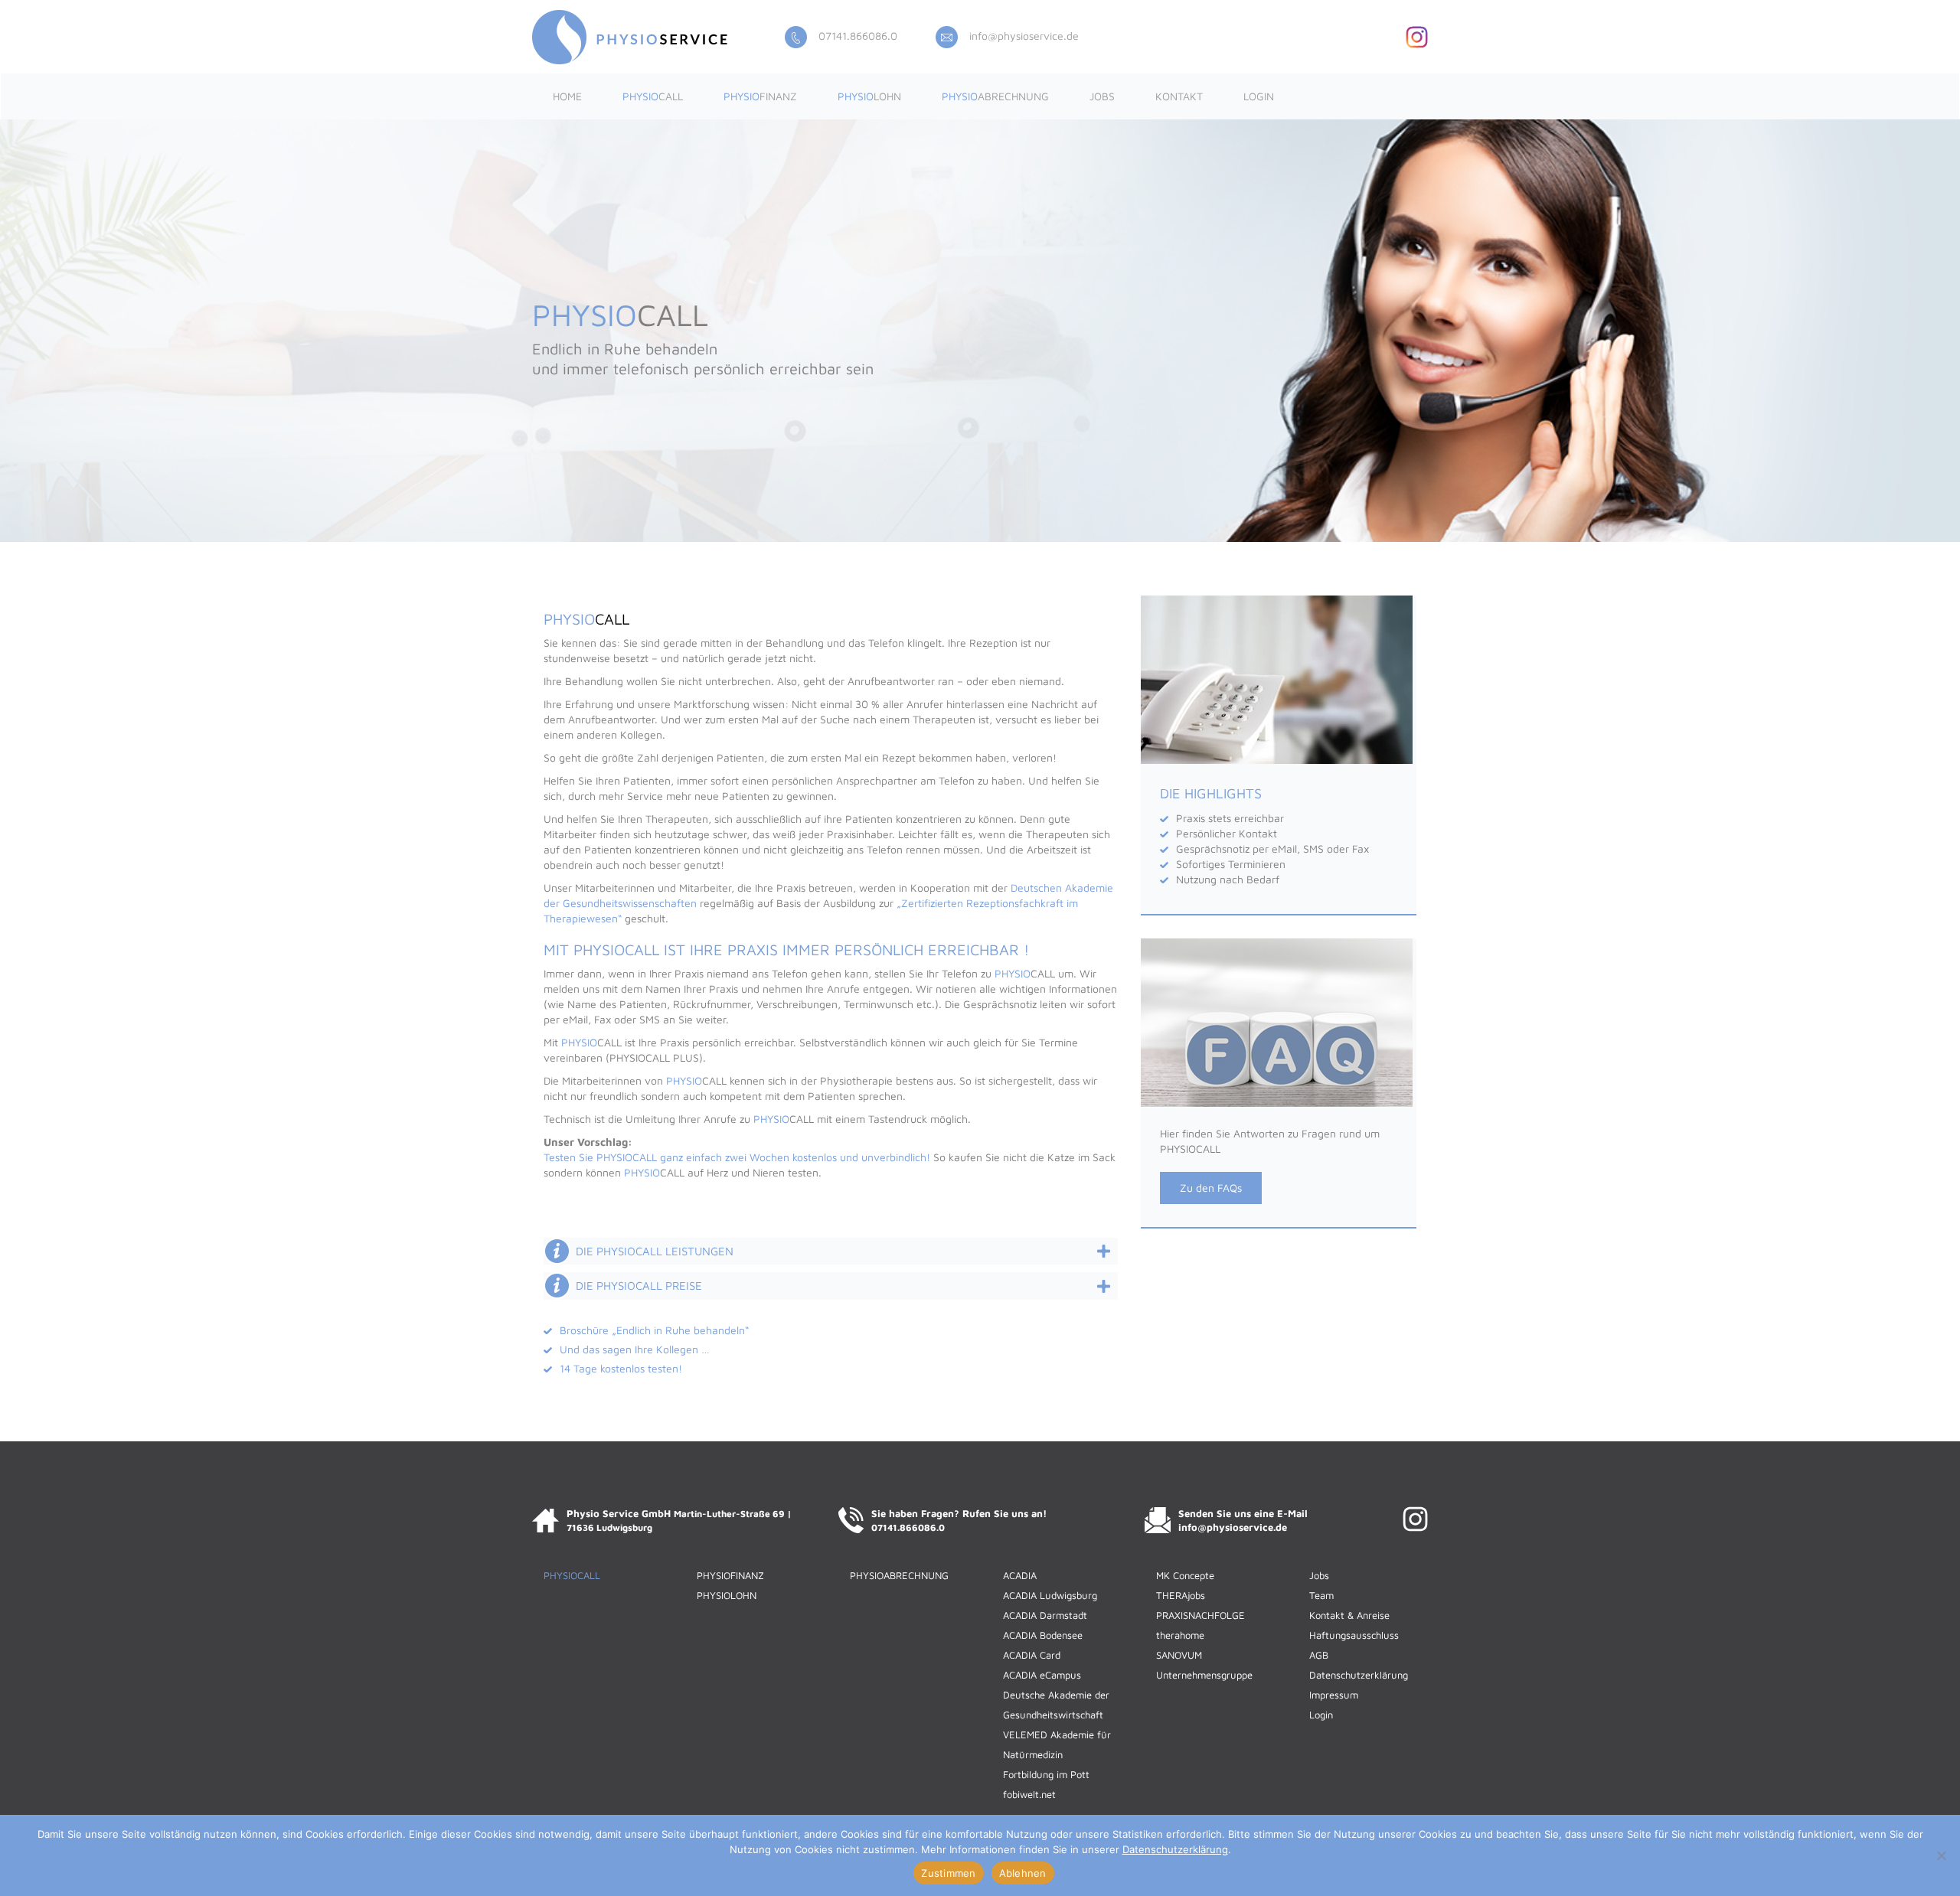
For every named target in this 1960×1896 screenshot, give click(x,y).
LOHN (869, 96)
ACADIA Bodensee (1043, 1635)
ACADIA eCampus (1042, 1675)
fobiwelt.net (1029, 1794)
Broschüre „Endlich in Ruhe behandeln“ (654, 1330)
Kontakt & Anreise (1349, 1615)
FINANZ (760, 96)
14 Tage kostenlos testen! (621, 1368)
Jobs (1102, 96)
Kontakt (1179, 96)
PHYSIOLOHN (727, 1595)
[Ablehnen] (1941, 1855)
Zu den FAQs (1211, 1188)
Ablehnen (1023, 1873)
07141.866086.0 (858, 36)
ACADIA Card (1032, 1655)
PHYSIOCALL (572, 1575)
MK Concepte (1185, 1575)
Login (1259, 96)
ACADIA (1020, 1575)
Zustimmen (948, 1873)
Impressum (1334, 1695)
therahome (1180, 1635)
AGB (1319, 1655)
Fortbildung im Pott (1046, 1774)
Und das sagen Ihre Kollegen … (635, 1349)
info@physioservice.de (1024, 36)
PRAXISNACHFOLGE (1200, 1615)
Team (1321, 1595)
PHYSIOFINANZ (730, 1575)
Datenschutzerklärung (1359, 1675)
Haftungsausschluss (1354, 1635)
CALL (653, 96)
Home (567, 96)
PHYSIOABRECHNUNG (899, 1575)
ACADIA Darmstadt (1045, 1615)
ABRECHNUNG (995, 96)
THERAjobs (1181, 1595)
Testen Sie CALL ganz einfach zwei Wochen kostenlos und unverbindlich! (737, 1157)
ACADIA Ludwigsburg (1050, 1595)
